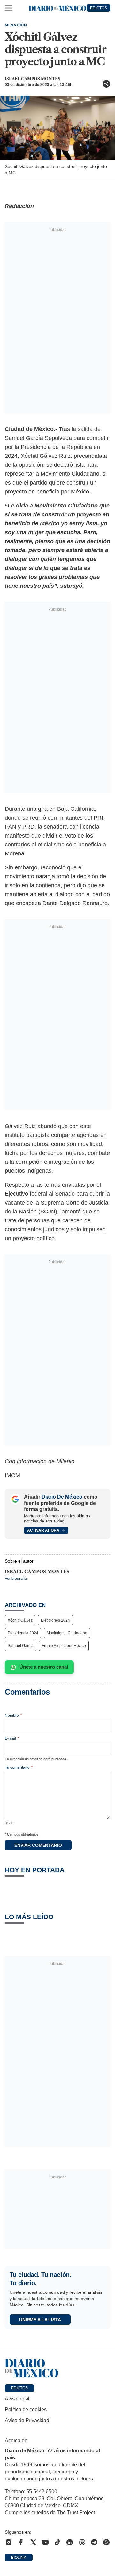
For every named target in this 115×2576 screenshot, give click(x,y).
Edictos (19, 2388)
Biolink (19, 2558)
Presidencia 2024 (23, 1633)
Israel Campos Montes (33, 79)
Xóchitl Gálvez (20, 1620)
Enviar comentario (38, 1845)
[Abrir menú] (9, 8)
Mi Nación (16, 25)
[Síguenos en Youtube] (45, 2542)
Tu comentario (19, 1767)
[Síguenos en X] (33, 2542)
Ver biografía (16, 1579)
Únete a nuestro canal (44, 1667)
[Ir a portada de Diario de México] (57, 2368)
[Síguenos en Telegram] (94, 2542)
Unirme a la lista (40, 2320)
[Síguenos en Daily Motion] (106, 2542)
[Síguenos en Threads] (82, 2542)
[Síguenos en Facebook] (21, 2542)
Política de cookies (26, 2410)
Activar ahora (43, 1530)
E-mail (12, 1738)
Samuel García (21, 1646)
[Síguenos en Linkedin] (70, 2542)
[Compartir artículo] (106, 84)
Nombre (13, 1716)
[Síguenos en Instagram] (9, 2542)
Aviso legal (17, 2399)
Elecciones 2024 (55, 1620)
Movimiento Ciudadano (67, 1633)
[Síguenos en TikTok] (57, 2542)
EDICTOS (99, 8)
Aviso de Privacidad (27, 2420)
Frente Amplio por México (64, 1646)
